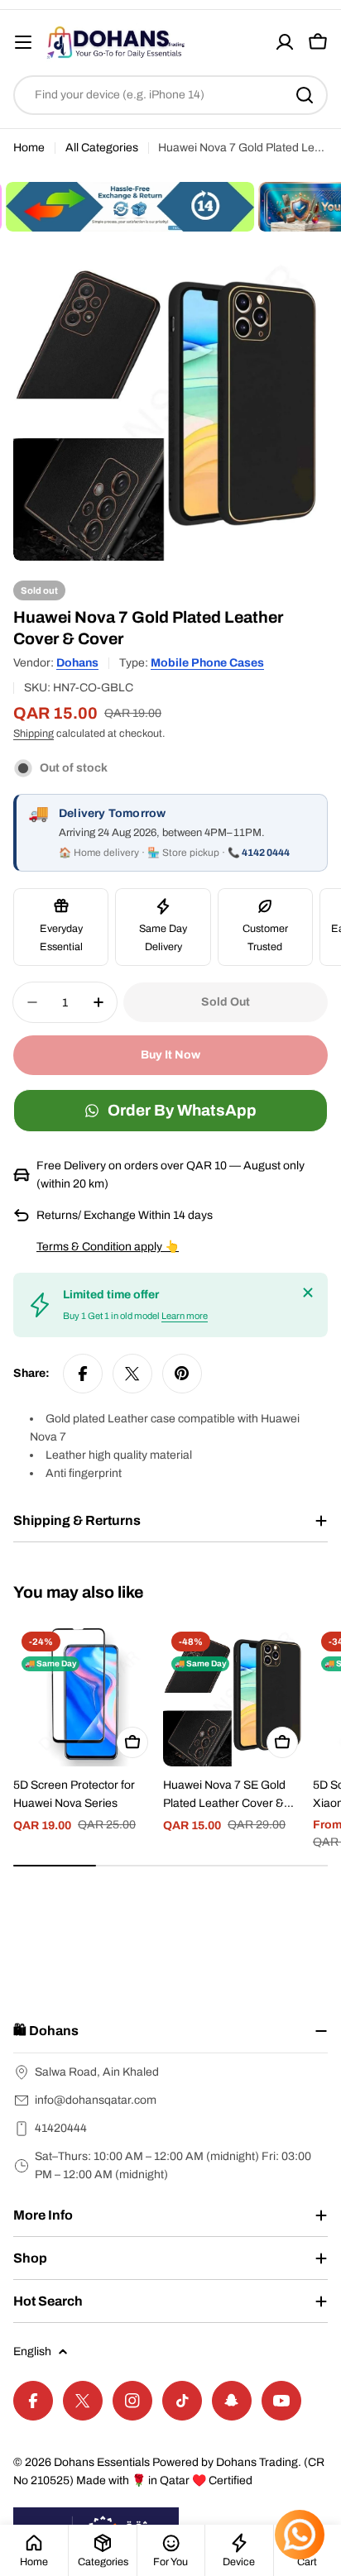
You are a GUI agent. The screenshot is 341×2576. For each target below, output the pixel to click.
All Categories (102, 148)
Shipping (34, 734)
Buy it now (170, 1055)
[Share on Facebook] (83, 1374)
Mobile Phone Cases (207, 663)
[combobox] (170, 95)
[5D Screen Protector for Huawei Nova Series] (85, 1695)
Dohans (77, 663)
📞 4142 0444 (259, 853)
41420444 (61, 2128)
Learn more (185, 1316)
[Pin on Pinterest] (182, 1374)
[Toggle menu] (23, 42)
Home (29, 148)
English (32, 2351)
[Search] (305, 95)
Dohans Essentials (102, 2462)
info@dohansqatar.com (96, 2100)
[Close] (308, 1293)
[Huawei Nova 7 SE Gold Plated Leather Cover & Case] (235, 1695)
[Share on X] (132, 1374)
